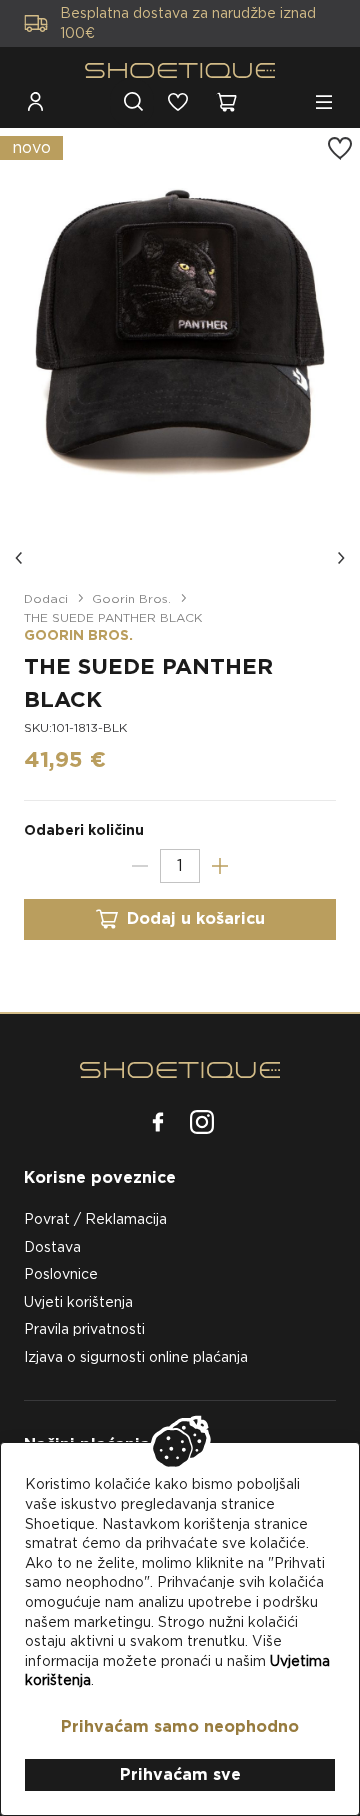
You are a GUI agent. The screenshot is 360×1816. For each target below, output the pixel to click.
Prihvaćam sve (180, 1774)
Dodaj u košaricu (196, 918)
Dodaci (46, 598)
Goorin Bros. (131, 598)
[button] (20, 558)
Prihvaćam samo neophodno (180, 1726)
